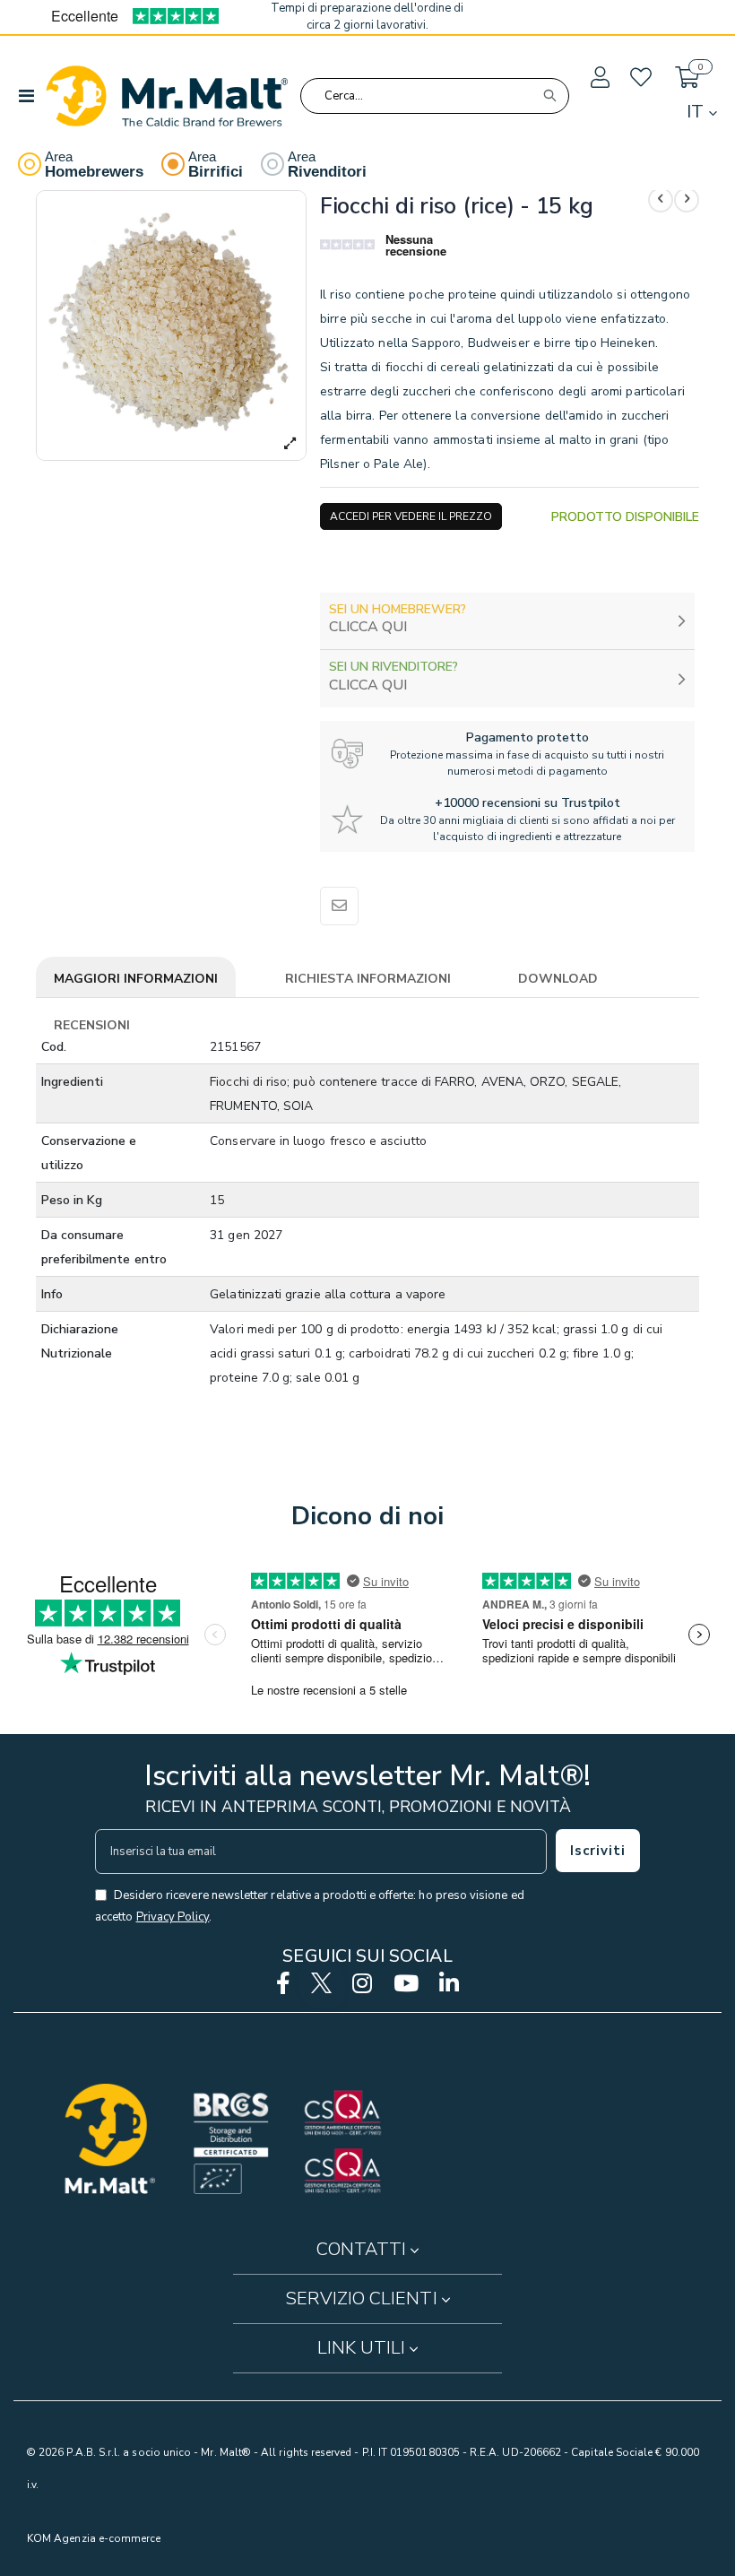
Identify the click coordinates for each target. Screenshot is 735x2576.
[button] (599, 78)
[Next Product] (687, 200)
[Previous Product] (661, 200)
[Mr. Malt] (167, 96)
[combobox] (435, 96)
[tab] (136, 980)
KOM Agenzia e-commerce (94, 2538)
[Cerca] (549, 96)
